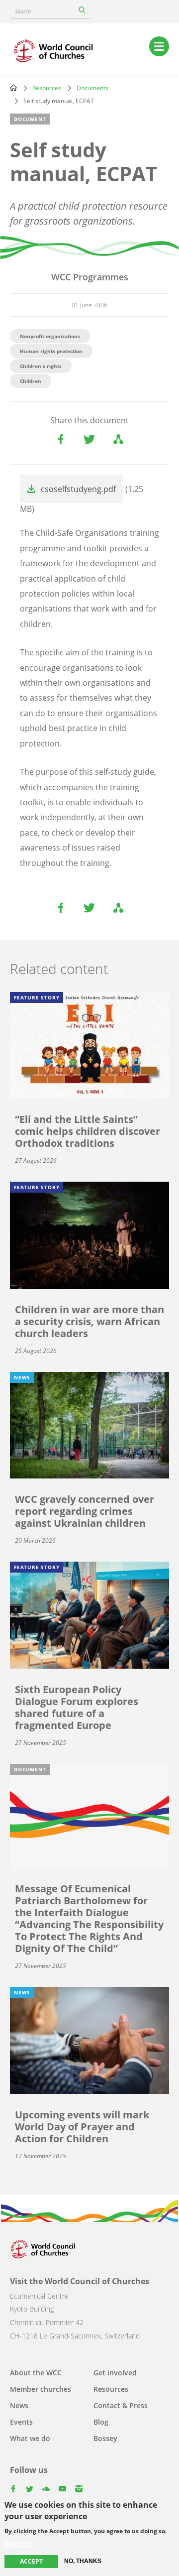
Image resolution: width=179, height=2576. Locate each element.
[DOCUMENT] (89, 1816)
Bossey (105, 2438)
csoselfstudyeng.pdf (78, 489)
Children (31, 381)
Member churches (41, 2389)
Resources (47, 88)
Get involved (115, 2373)
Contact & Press (121, 2405)
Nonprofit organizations (50, 336)
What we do (30, 2438)
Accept (31, 2561)
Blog (101, 2422)
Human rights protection (51, 351)
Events (21, 2422)
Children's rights (41, 366)
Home (13, 88)
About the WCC (36, 2373)
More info (19, 2544)
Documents (92, 88)
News (19, 2405)
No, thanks (83, 2561)
